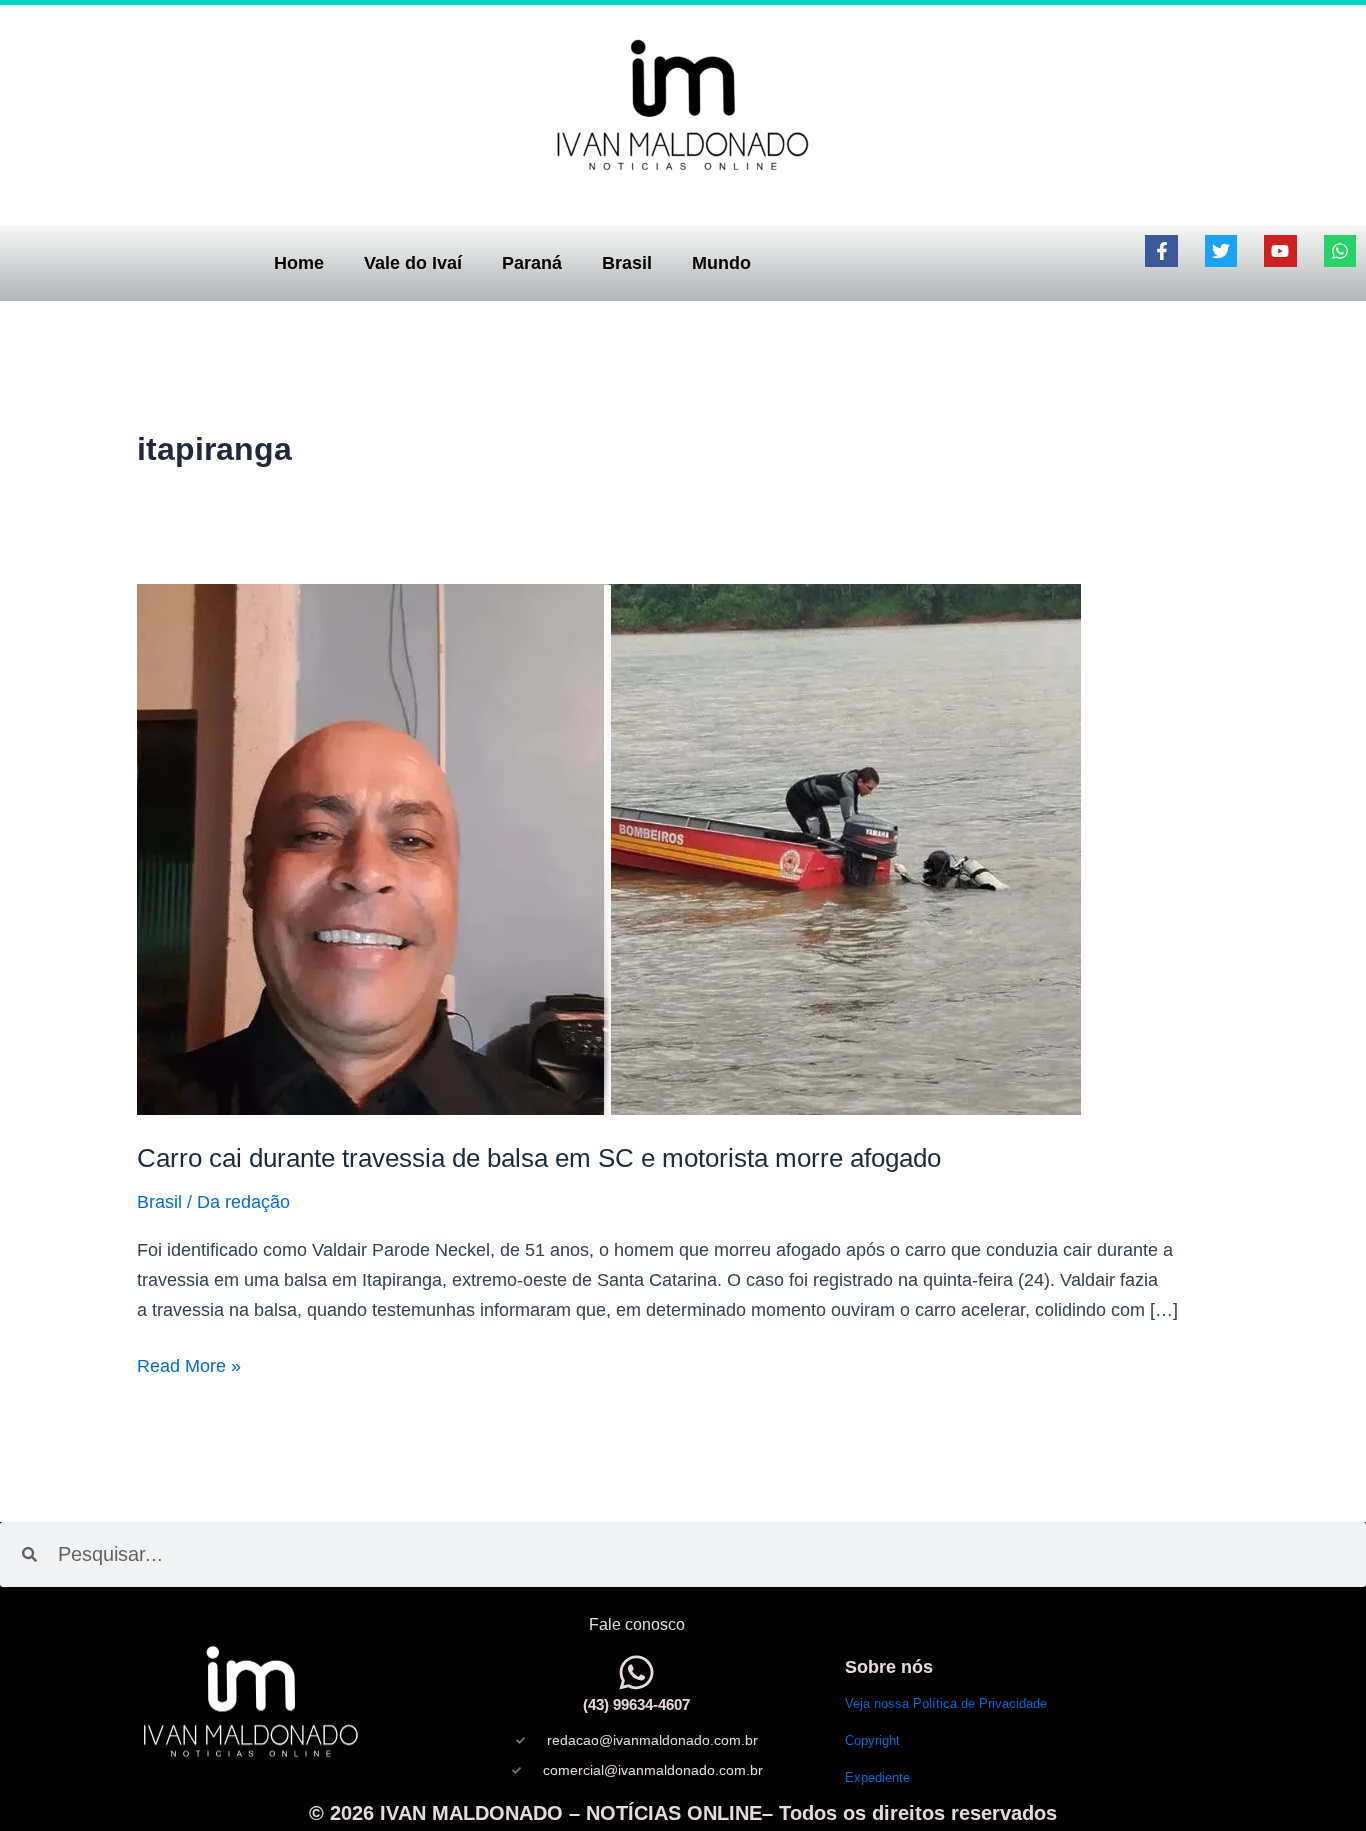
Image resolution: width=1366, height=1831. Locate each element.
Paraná (532, 263)
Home (299, 263)
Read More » (189, 1364)
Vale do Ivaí (413, 263)
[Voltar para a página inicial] (683, 104)
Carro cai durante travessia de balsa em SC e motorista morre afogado (539, 1158)
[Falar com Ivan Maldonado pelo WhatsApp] (636, 1672)
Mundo (721, 263)
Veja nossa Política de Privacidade (946, 1703)
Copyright (872, 1740)
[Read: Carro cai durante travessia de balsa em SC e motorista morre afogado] (609, 848)
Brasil (627, 263)
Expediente (877, 1777)
